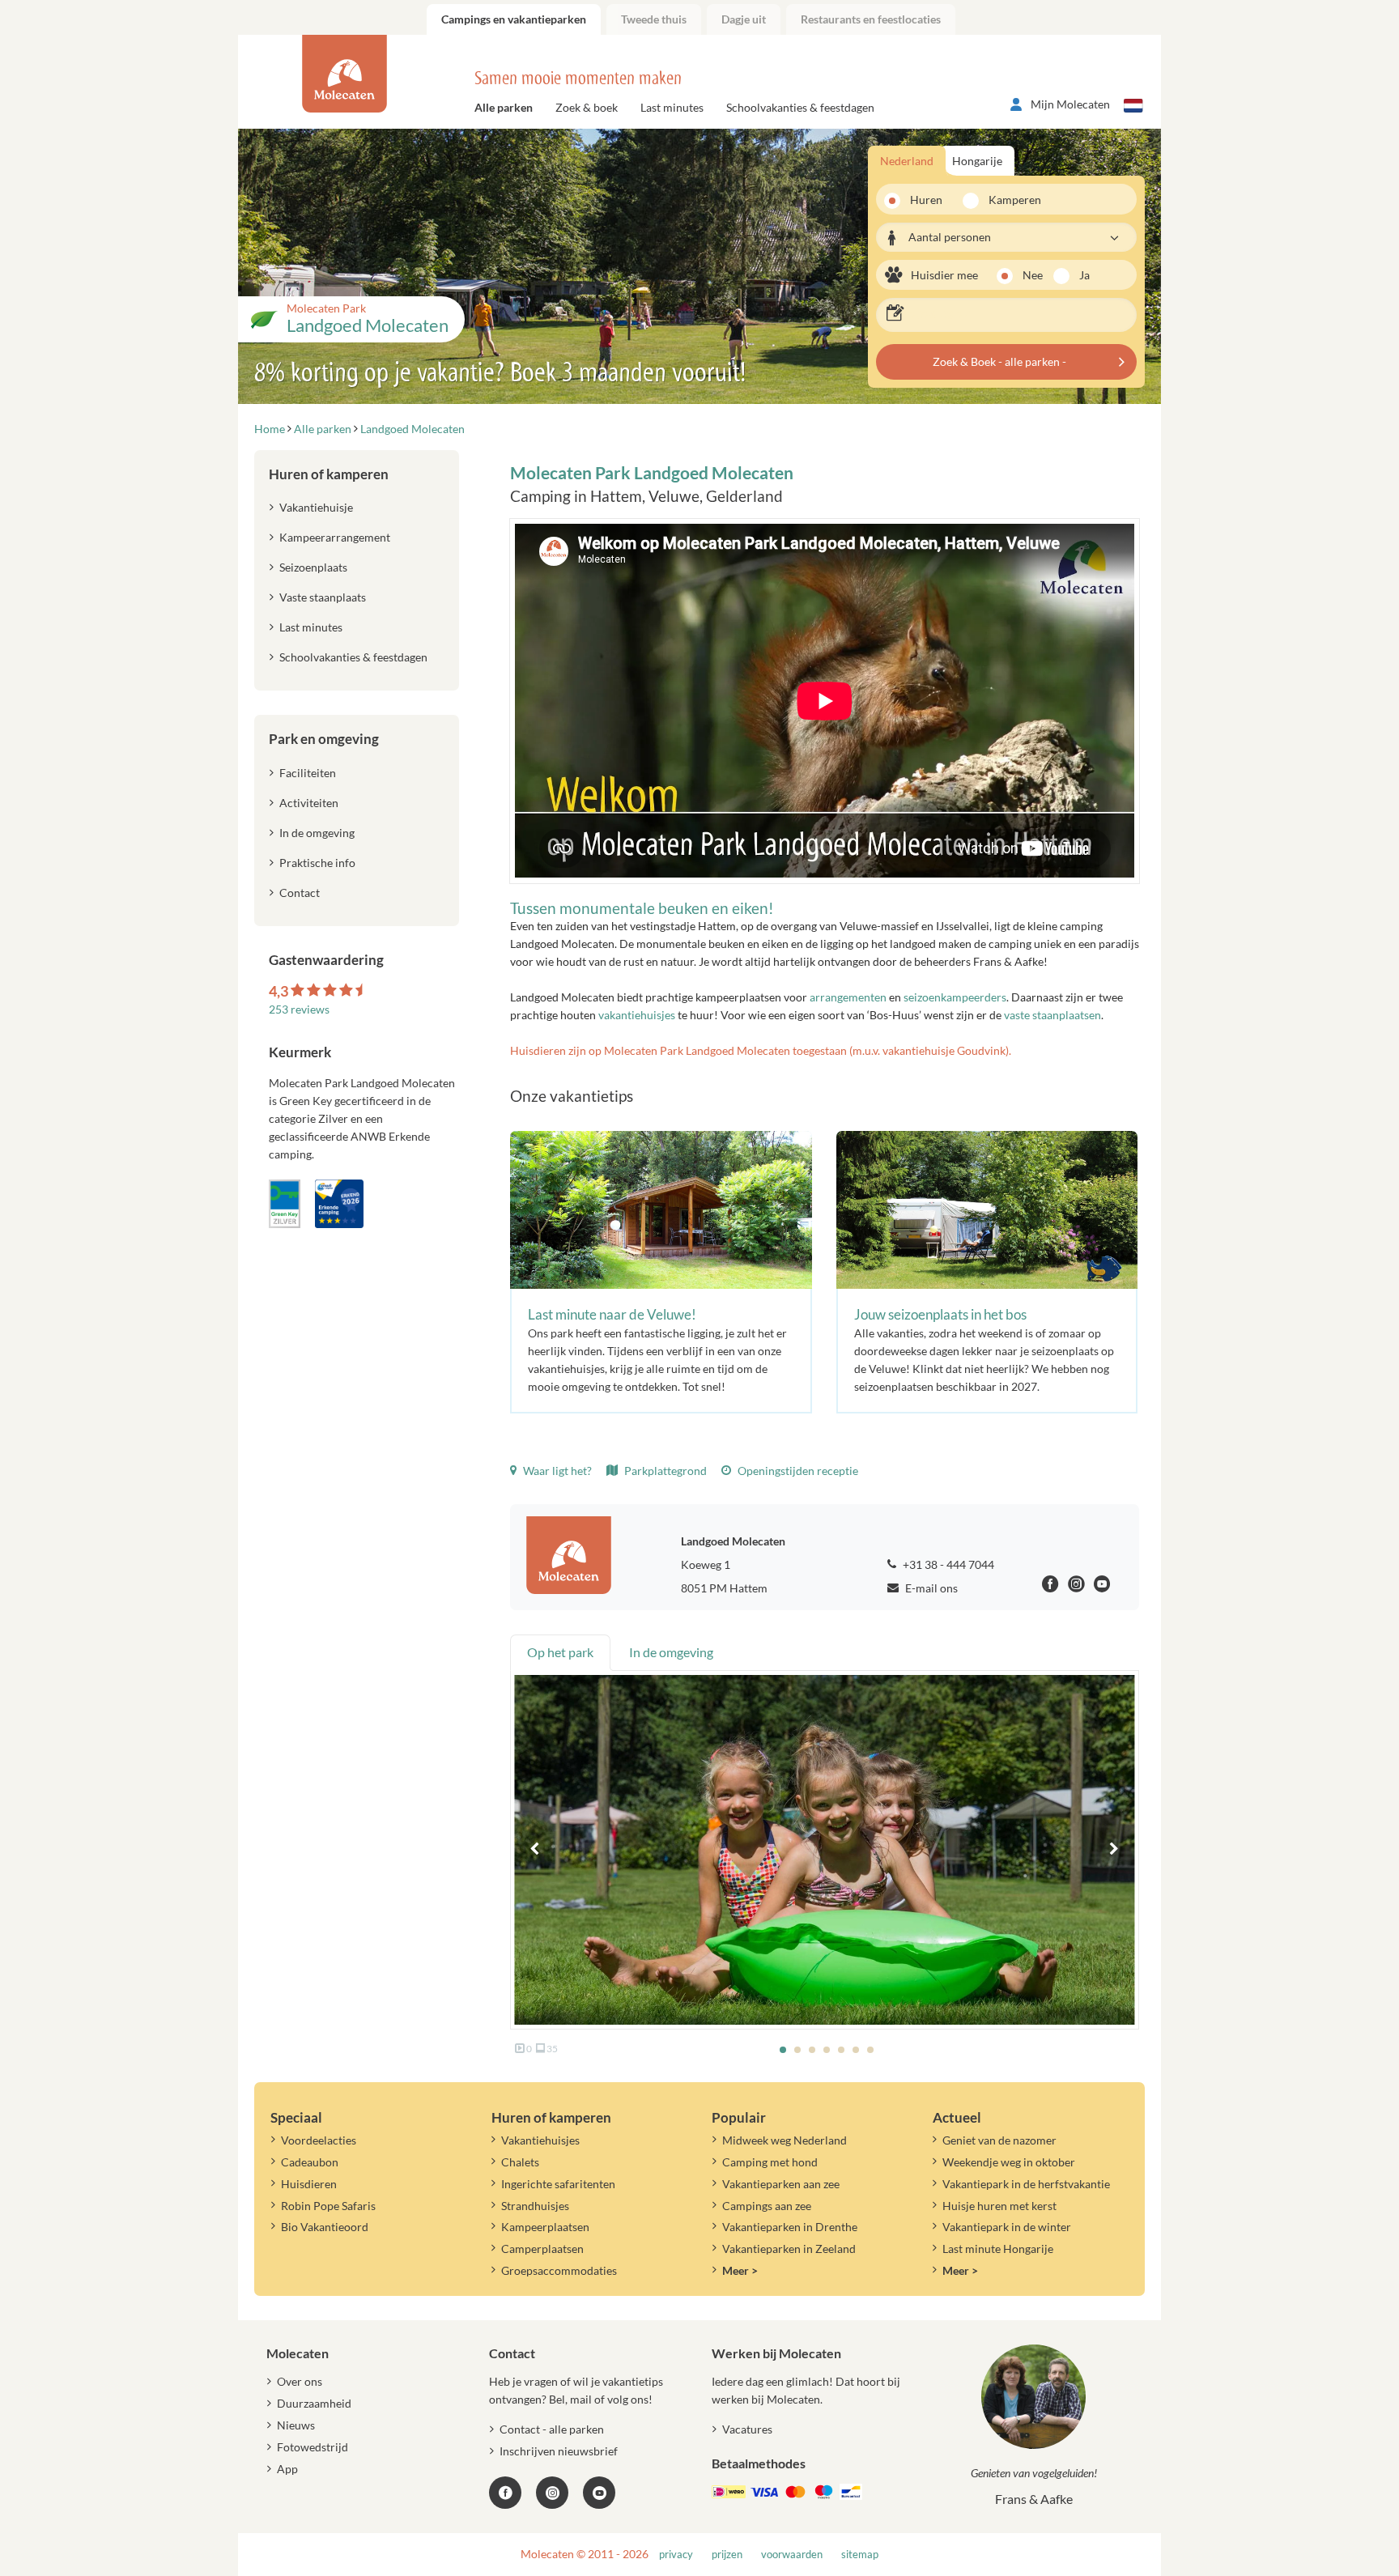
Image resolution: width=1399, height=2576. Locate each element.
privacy (676, 2555)
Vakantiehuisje (316, 507)
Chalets (520, 2162)
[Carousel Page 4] (827, 2050)
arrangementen (848, 997)
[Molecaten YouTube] (599, 2493)
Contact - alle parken (552, 2429)
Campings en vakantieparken (514, 19)
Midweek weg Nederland (785, 2140)
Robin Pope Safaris (328, 2206)
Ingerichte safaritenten (558, 2184)
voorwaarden (792, 2555)
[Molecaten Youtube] (1102, 1586)
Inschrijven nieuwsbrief (559, 2451)
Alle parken (504, 107)
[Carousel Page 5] (841, 2050)
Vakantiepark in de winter (1007, 2227)
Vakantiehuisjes (540, 2140)
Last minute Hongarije (998, 2249)
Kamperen (1010, 200)
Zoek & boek (587, 107)
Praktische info (317, 863)
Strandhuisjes (535, 2206)
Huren (926, 200)
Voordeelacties (319, 2140)
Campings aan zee (767, 2206)
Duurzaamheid (314, 2403)
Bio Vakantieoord (325, 2227)
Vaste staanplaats (323, 597)
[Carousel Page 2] (797, 2050)
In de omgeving (317, 833)
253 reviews (299, 1009)
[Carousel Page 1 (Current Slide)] (783, 2050)
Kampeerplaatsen (545, 2227)
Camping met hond (770, 2162)
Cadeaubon (310, 2162)
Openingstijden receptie (797, 1471)
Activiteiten (309, 803)
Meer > (740, 2270)
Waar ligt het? (556, 1471)
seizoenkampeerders (955, 997)
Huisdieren (309, 2184)
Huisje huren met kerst (999, 2206)
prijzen (727, 2555)
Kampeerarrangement (335, 537)
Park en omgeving (324, 739)
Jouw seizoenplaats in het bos (940, 1314)
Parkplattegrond (664, 1471)
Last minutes (672, 107)
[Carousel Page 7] (870, 2050)
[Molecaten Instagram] (1076, 1586)
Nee (1033, 275)
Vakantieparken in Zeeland (789, 2249)
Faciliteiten (308, 773)
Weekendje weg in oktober (1009, 2162)
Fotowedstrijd (313, 2447)
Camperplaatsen (542, 2249)
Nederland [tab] (907, 161)
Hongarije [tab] (977, 161)
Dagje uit (744, 19)
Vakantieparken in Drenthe (790, 2227)
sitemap (860, 2555)
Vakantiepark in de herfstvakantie (1026, 2184)
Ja (1084, 275)
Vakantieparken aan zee (781, 2184)
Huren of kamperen (329, 474)
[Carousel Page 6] (856, 2050)
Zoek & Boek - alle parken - (999, 361)
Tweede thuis (654, 19)
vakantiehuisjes (638, 1015)
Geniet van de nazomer (999, 2140)
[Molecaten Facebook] (1050, 1586)
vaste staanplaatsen (1052, 1015)
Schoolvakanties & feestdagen (800, 107)
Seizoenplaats (313, 567)
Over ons (300, 2381)
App (287, 2469)
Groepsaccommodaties (559, 2270)
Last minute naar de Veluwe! (612, 1314)
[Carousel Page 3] (812, 2050)
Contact (300, 893)
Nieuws (296, 2425)
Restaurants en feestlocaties (871, 19)
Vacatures (747, 2429)
